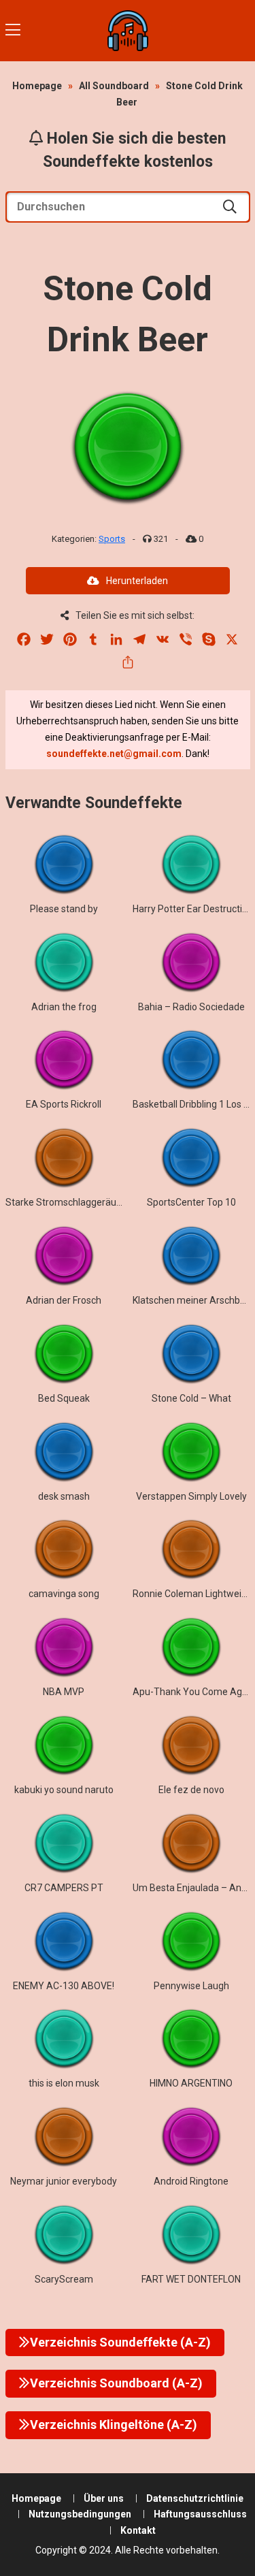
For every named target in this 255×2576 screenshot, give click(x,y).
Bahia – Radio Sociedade (191, 1007)
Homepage (37, 86)
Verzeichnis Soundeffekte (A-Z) (120, 2342)
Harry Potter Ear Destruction (193, 909)
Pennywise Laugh (191, 1986)
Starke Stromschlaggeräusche (71, 1202)
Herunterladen (137, 581)
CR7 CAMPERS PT (64, 1888)
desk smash (64, 1496)
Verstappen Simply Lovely (191, 1496)
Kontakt (138, 2530)
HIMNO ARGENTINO (191, 2083)
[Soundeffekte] (128, 31)
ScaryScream (64, 2279)
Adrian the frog (64, 1007)
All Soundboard (114, 86)
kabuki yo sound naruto (64, 1790)
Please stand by (64, 909)
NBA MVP (64, 1692)
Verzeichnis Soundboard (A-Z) (116, 2383)
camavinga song (64, 1594)
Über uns (104, 2498)
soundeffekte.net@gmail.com (114, 754)
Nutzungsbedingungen (80, 2514)
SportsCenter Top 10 (191, 1202)
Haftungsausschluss (200, 2514)
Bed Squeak (64, 1398)
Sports (112, 539)
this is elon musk (64, 2083)
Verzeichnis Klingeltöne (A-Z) (114, 2425)
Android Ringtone (191, 2181)
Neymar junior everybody (64, 2181)
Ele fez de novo (191, 1790)
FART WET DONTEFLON (191, 2279)
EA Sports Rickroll (64, 1104)
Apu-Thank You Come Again (194, 1692)
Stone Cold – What (191, 1398)
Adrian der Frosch (64, 1300)
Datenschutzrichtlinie (195, 2498)
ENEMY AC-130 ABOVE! (64, 1986)
